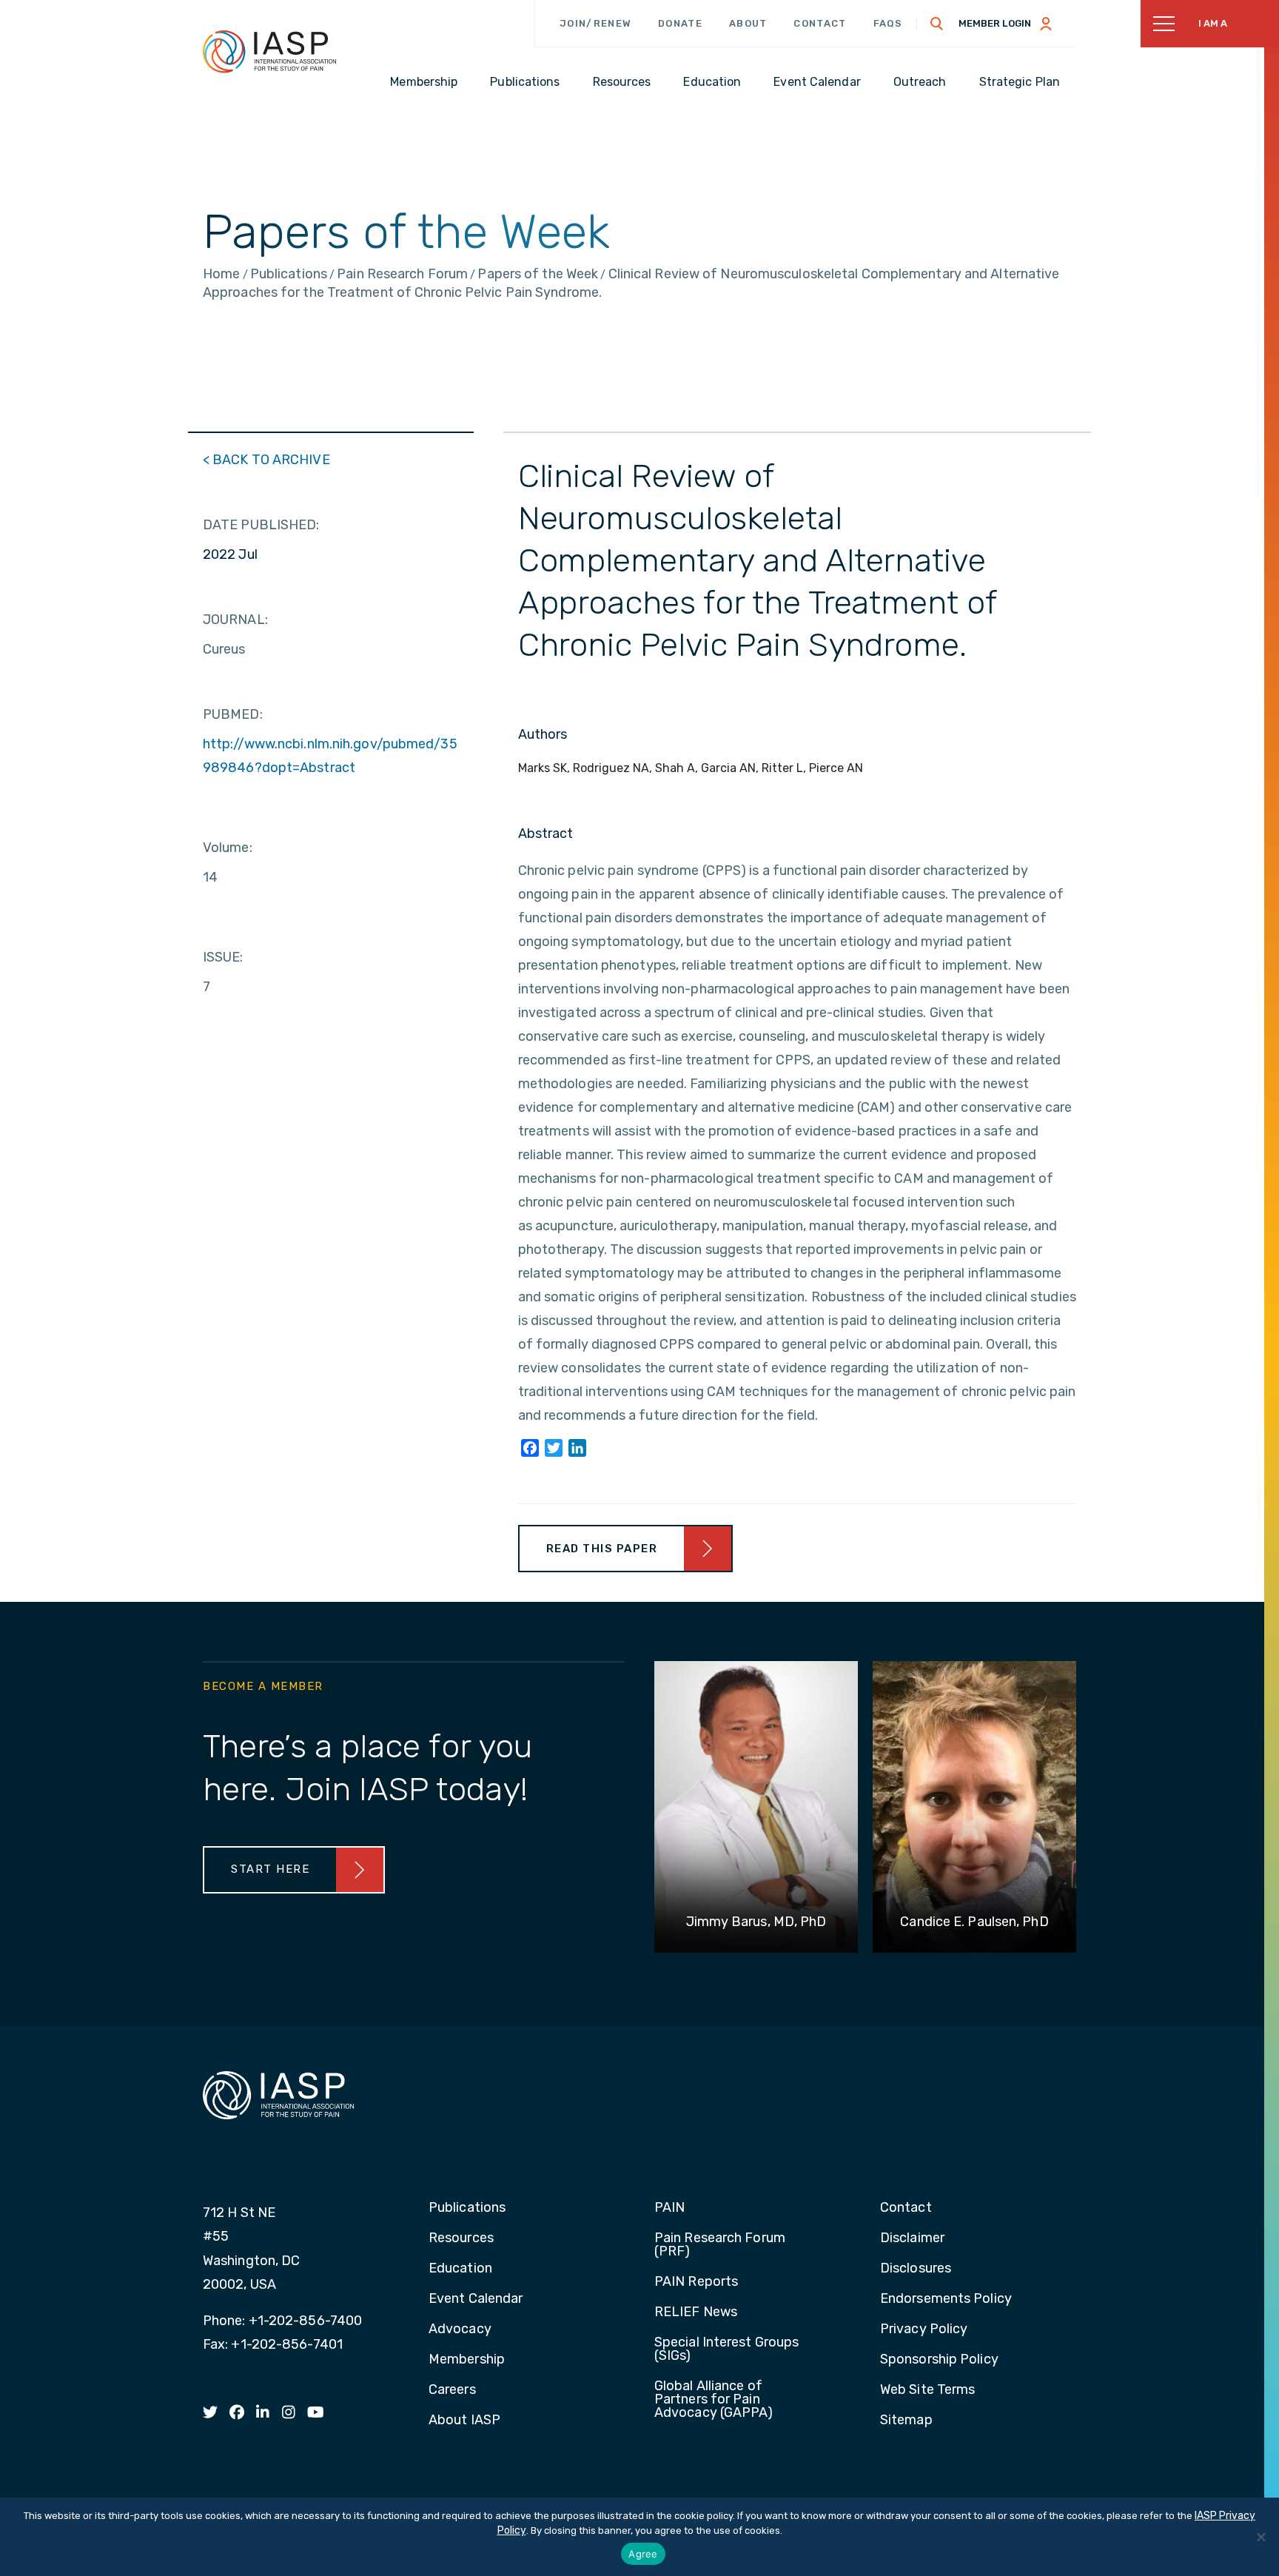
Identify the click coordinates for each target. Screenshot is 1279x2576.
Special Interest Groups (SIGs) (726, 2349)
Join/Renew (595, 23)
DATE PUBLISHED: (261, 525)
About (748, 23)
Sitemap (906, 2421)
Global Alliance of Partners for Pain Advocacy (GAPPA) (714, 2400)
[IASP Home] (269, 51)
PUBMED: (233, 714)
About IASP (464, 2421)
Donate (680, 23)
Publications (467, 2208)
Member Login (995, 23)
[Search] (937, 24)
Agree (643, 2554)
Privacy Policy (924, 2330)
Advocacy (460, 2330)
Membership (467, 2360)
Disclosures (916, 2269)
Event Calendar (476, 2299)
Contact (820, 23)
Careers (452, 2390)
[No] (1260, 2537)
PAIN (669, 2208)
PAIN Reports (696, 2282)
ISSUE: (223, 957)
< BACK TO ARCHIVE (266, 460)
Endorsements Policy (946, 2299)
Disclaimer (912, 2238)
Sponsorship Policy (939, 2360)
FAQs (888, 23)
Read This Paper (602, 1549)
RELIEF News (696, 2312)
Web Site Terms (927, 2390)
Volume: (228, 848)
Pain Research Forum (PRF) (720, 2245)
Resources (461, 2238)
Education (460, 2269)
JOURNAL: (235, 620)
